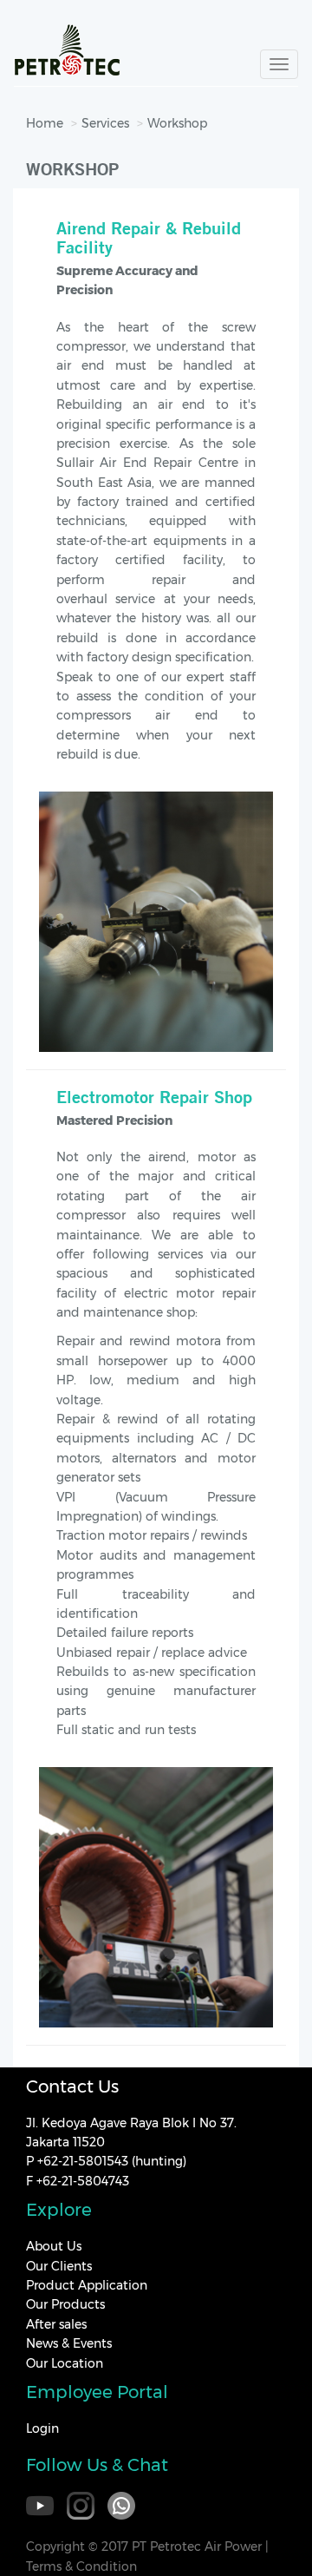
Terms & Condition (81, 2566)
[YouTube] (40, 2506)
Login (42, 2428)
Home (45, 123)
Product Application (87, 2285)
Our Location (65, 2363)
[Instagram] (81, 2506)
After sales (56, 2324)
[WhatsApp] (121, 2506)
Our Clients (59, 2266)
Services (105, 123)
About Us (54, 2246)
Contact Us (72, 2086)
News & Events (69, 2343)
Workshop (177, 123)
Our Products (65, 2304)
